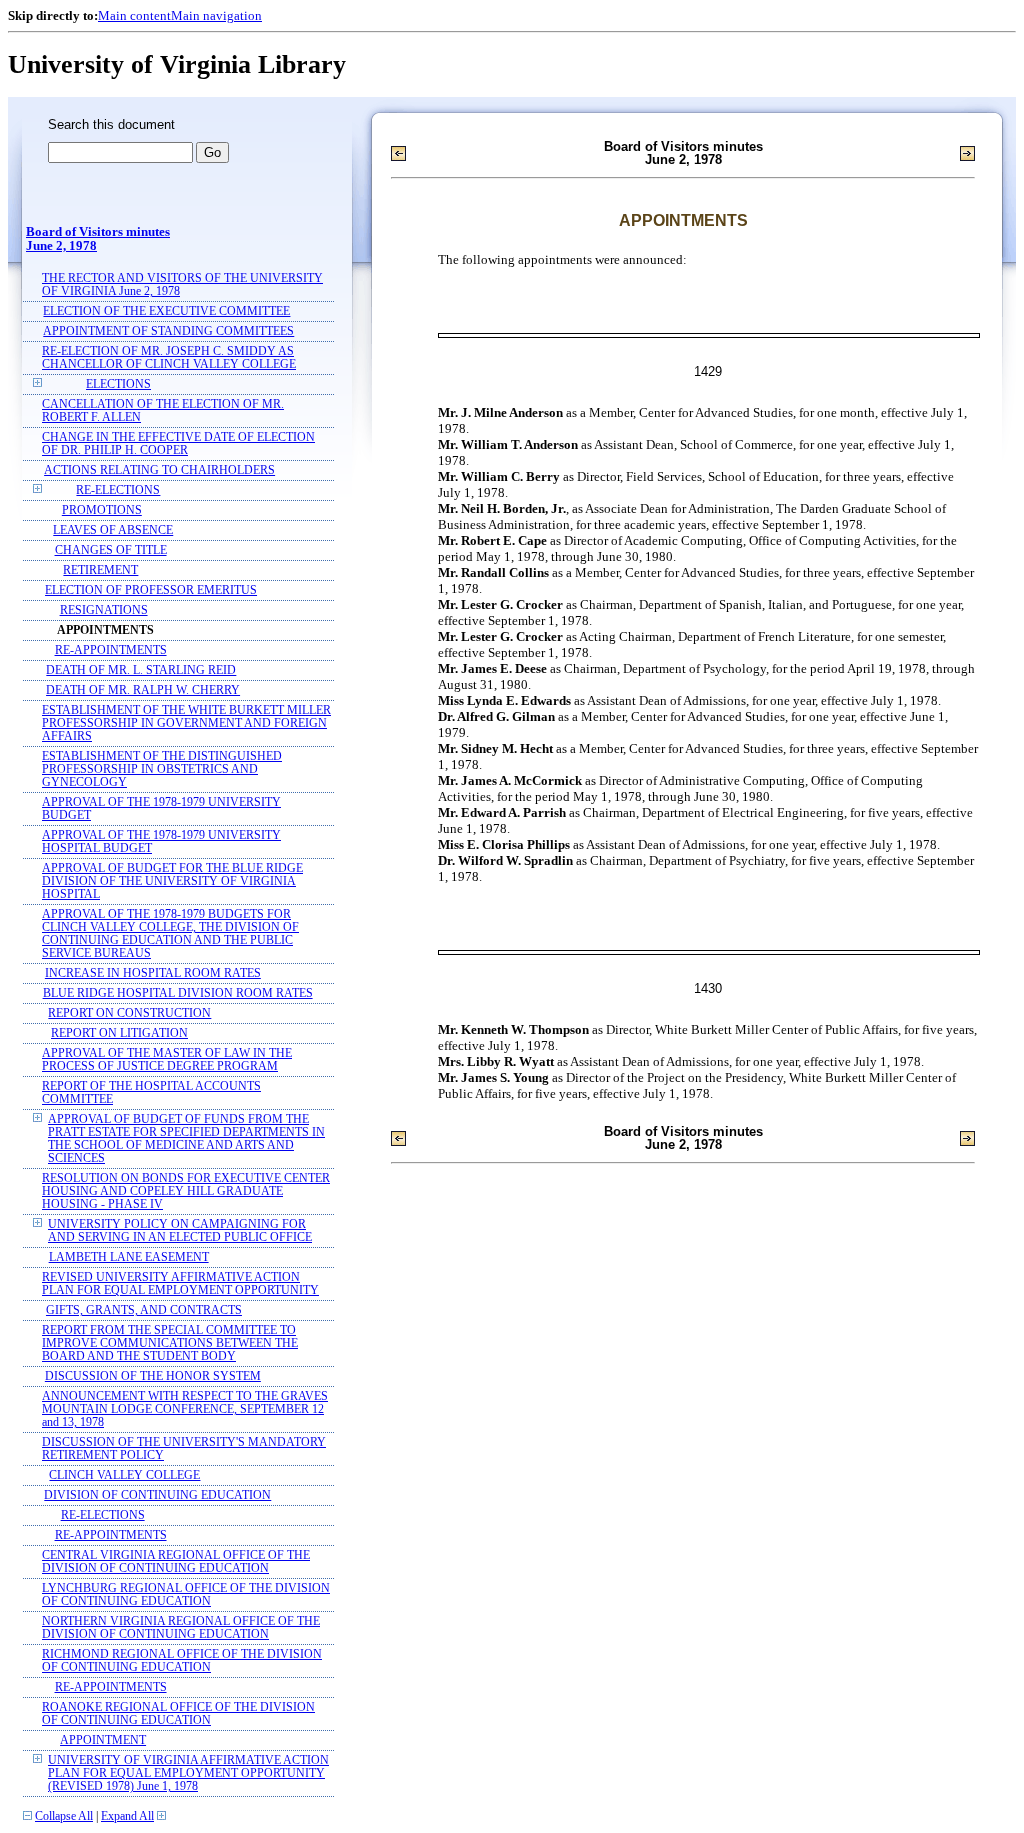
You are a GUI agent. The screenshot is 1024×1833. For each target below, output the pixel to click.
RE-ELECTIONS (118, 490)
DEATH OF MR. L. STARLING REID (141, 670)
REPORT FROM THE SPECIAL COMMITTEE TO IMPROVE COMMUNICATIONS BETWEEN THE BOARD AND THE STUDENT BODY (170, 1343)
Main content (134, 15)
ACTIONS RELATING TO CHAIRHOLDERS (159, 470)
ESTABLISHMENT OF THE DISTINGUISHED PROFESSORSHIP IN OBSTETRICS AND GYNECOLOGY (162, 769)
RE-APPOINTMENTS (111, 650)
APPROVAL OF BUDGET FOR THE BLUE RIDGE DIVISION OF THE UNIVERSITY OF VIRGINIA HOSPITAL (172, 881)
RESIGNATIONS (104, 610)
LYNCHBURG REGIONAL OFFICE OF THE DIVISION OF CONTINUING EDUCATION (186, 1595)
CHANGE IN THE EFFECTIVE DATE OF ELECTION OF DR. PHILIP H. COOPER (178, 444)
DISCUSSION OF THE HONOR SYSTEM (153, 1376)
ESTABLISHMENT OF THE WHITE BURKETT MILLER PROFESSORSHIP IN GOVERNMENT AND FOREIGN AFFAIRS (186, 723)
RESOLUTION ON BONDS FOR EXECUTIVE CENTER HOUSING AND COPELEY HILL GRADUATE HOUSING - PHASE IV (186, 1191)
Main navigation (216, 15)
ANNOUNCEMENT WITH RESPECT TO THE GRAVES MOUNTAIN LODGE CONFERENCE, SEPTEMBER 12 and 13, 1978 (185, 1409)
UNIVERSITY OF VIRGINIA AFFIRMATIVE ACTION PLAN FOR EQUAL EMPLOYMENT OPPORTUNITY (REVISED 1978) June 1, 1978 (188, 1773)
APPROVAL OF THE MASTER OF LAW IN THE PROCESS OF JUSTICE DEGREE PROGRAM (167, 1060)
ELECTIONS (118, 384)
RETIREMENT (100, 570)
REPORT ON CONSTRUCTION (129, 1013)
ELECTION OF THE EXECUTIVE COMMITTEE (166, 311)
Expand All (127, 1816)
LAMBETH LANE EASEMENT (129, 1257)
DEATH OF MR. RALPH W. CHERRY (143, 690)
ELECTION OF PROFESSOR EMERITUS (151, 590)
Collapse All (64, 1816)
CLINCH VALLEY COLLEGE (124, 1475)
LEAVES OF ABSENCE (113, 530)
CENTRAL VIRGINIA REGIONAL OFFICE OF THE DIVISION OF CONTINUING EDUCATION (176, 1562)
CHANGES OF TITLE (111, 550)
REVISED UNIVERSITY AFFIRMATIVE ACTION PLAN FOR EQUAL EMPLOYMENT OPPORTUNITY (180, 1284)
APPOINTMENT (103, 1740)
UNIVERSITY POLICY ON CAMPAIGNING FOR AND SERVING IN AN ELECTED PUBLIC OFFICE (180, 1231)
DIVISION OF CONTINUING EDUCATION (157, 1495)
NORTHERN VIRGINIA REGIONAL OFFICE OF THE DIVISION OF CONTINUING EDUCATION (181, 1628)
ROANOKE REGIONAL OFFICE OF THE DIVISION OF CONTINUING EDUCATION (178, 1714)
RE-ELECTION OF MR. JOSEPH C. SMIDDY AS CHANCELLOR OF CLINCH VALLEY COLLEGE (169, 358)
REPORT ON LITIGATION (119, 1033)
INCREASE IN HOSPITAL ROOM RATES (153, 973)
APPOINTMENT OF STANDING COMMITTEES (168, 331)
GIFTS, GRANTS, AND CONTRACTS (144, 1310)
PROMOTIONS (102, 510)
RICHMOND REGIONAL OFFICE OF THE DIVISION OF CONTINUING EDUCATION (182, 1661)
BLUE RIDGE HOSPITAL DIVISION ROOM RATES (178, 993)
